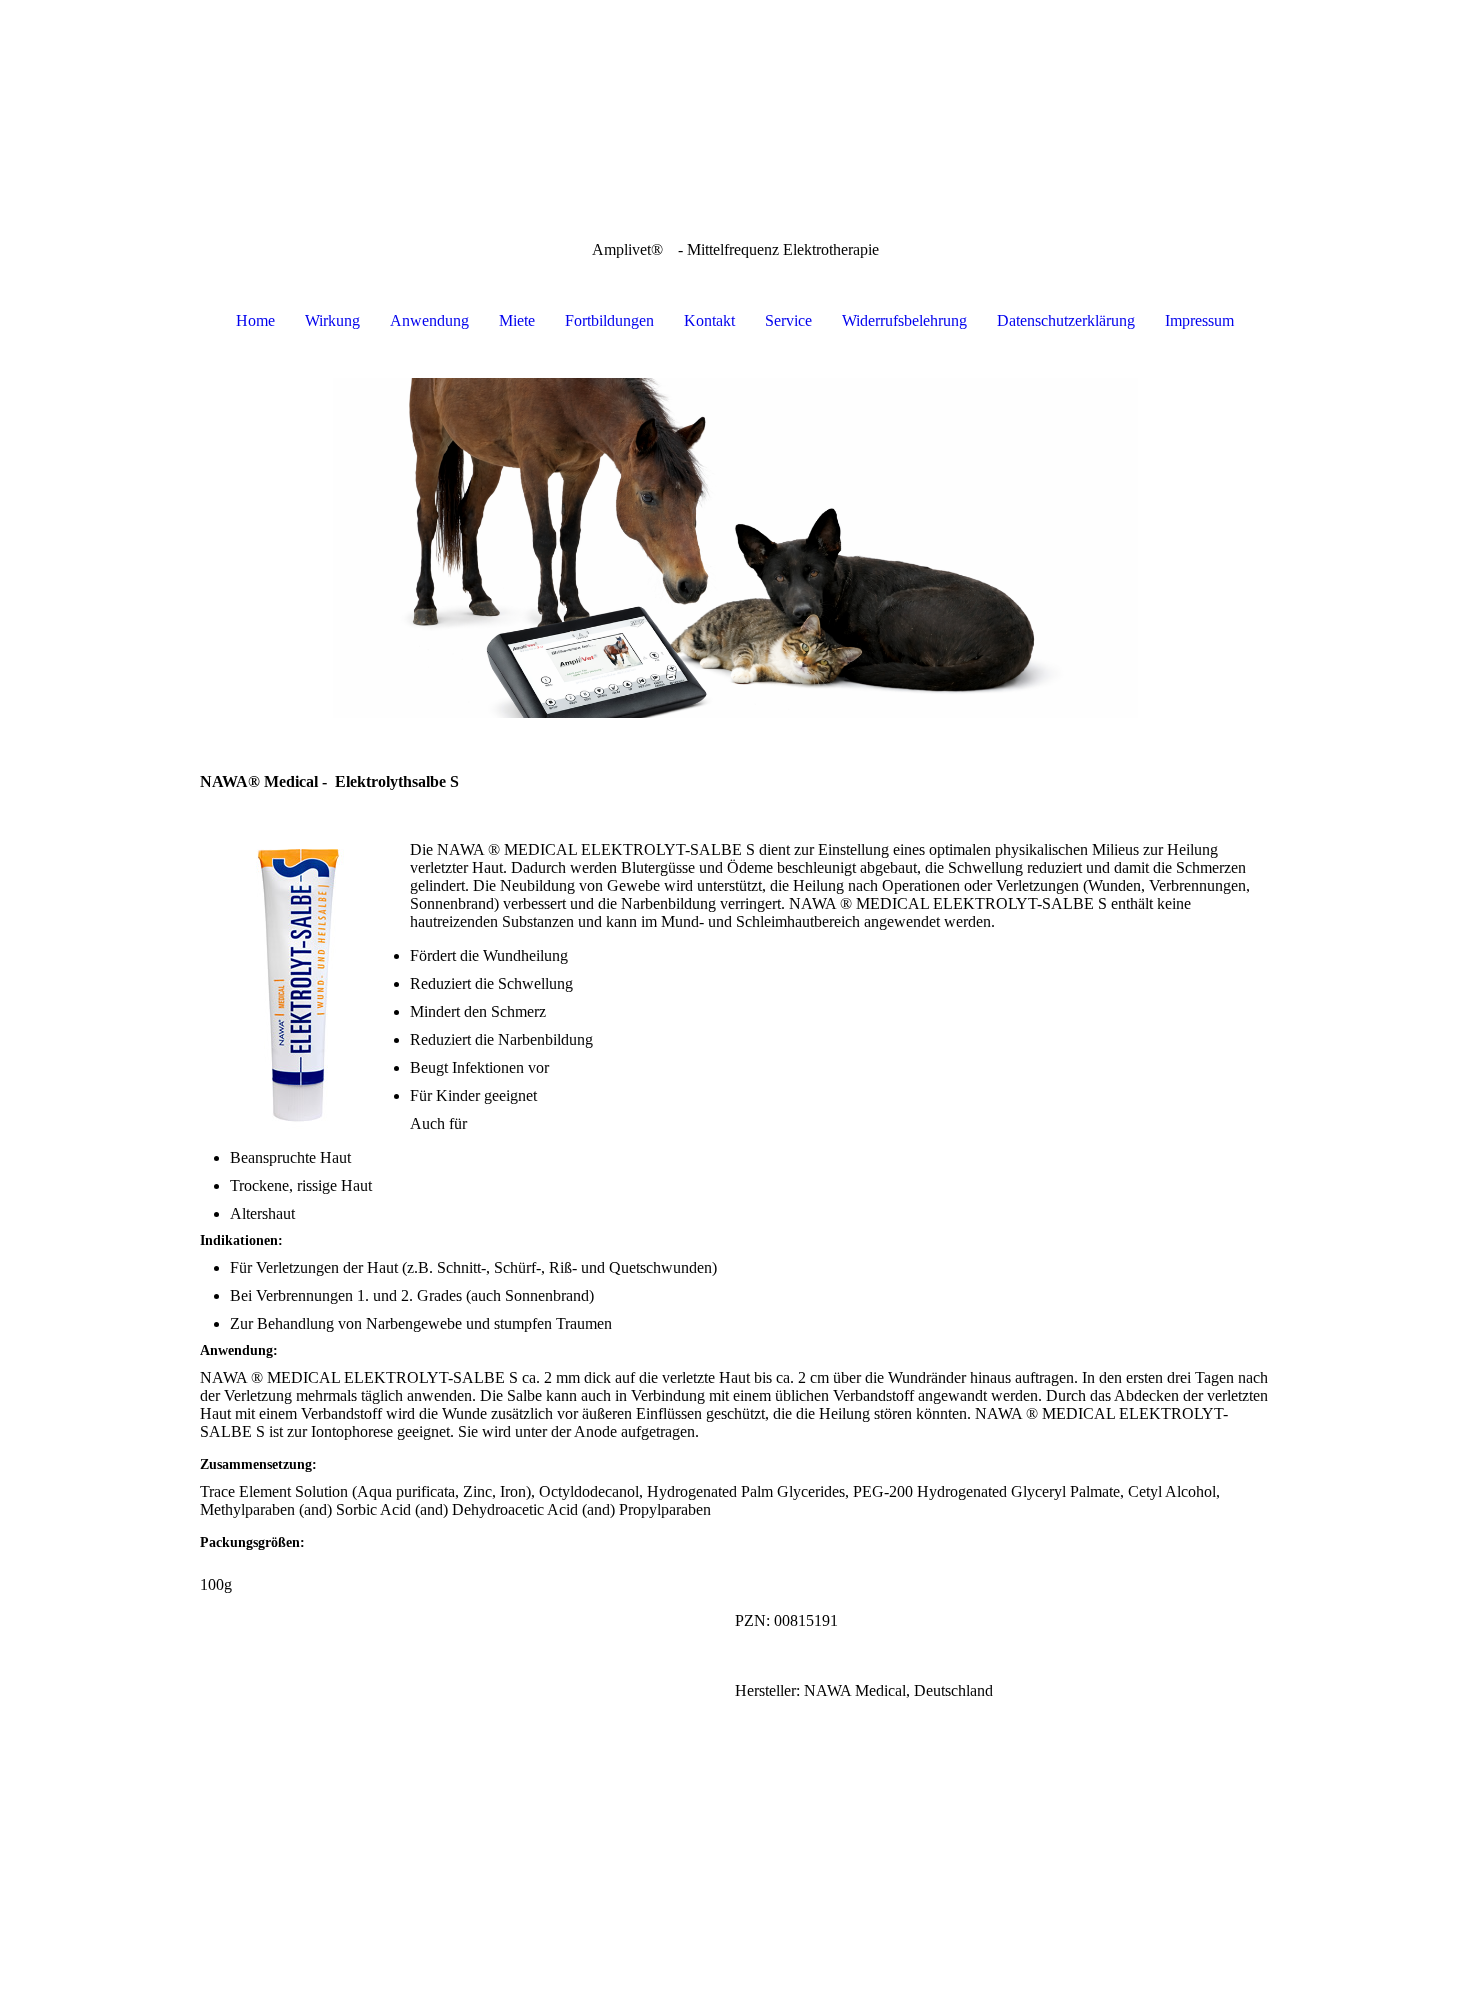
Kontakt (709, 320)
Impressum (1199, 320)
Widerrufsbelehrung (904, 320)
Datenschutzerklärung (1066, 320)
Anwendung (429, 320)
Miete (517, 320)
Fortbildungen (609, 320)
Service (788, 320)
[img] (735, 100)
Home (255, 320)
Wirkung (332, 320)
